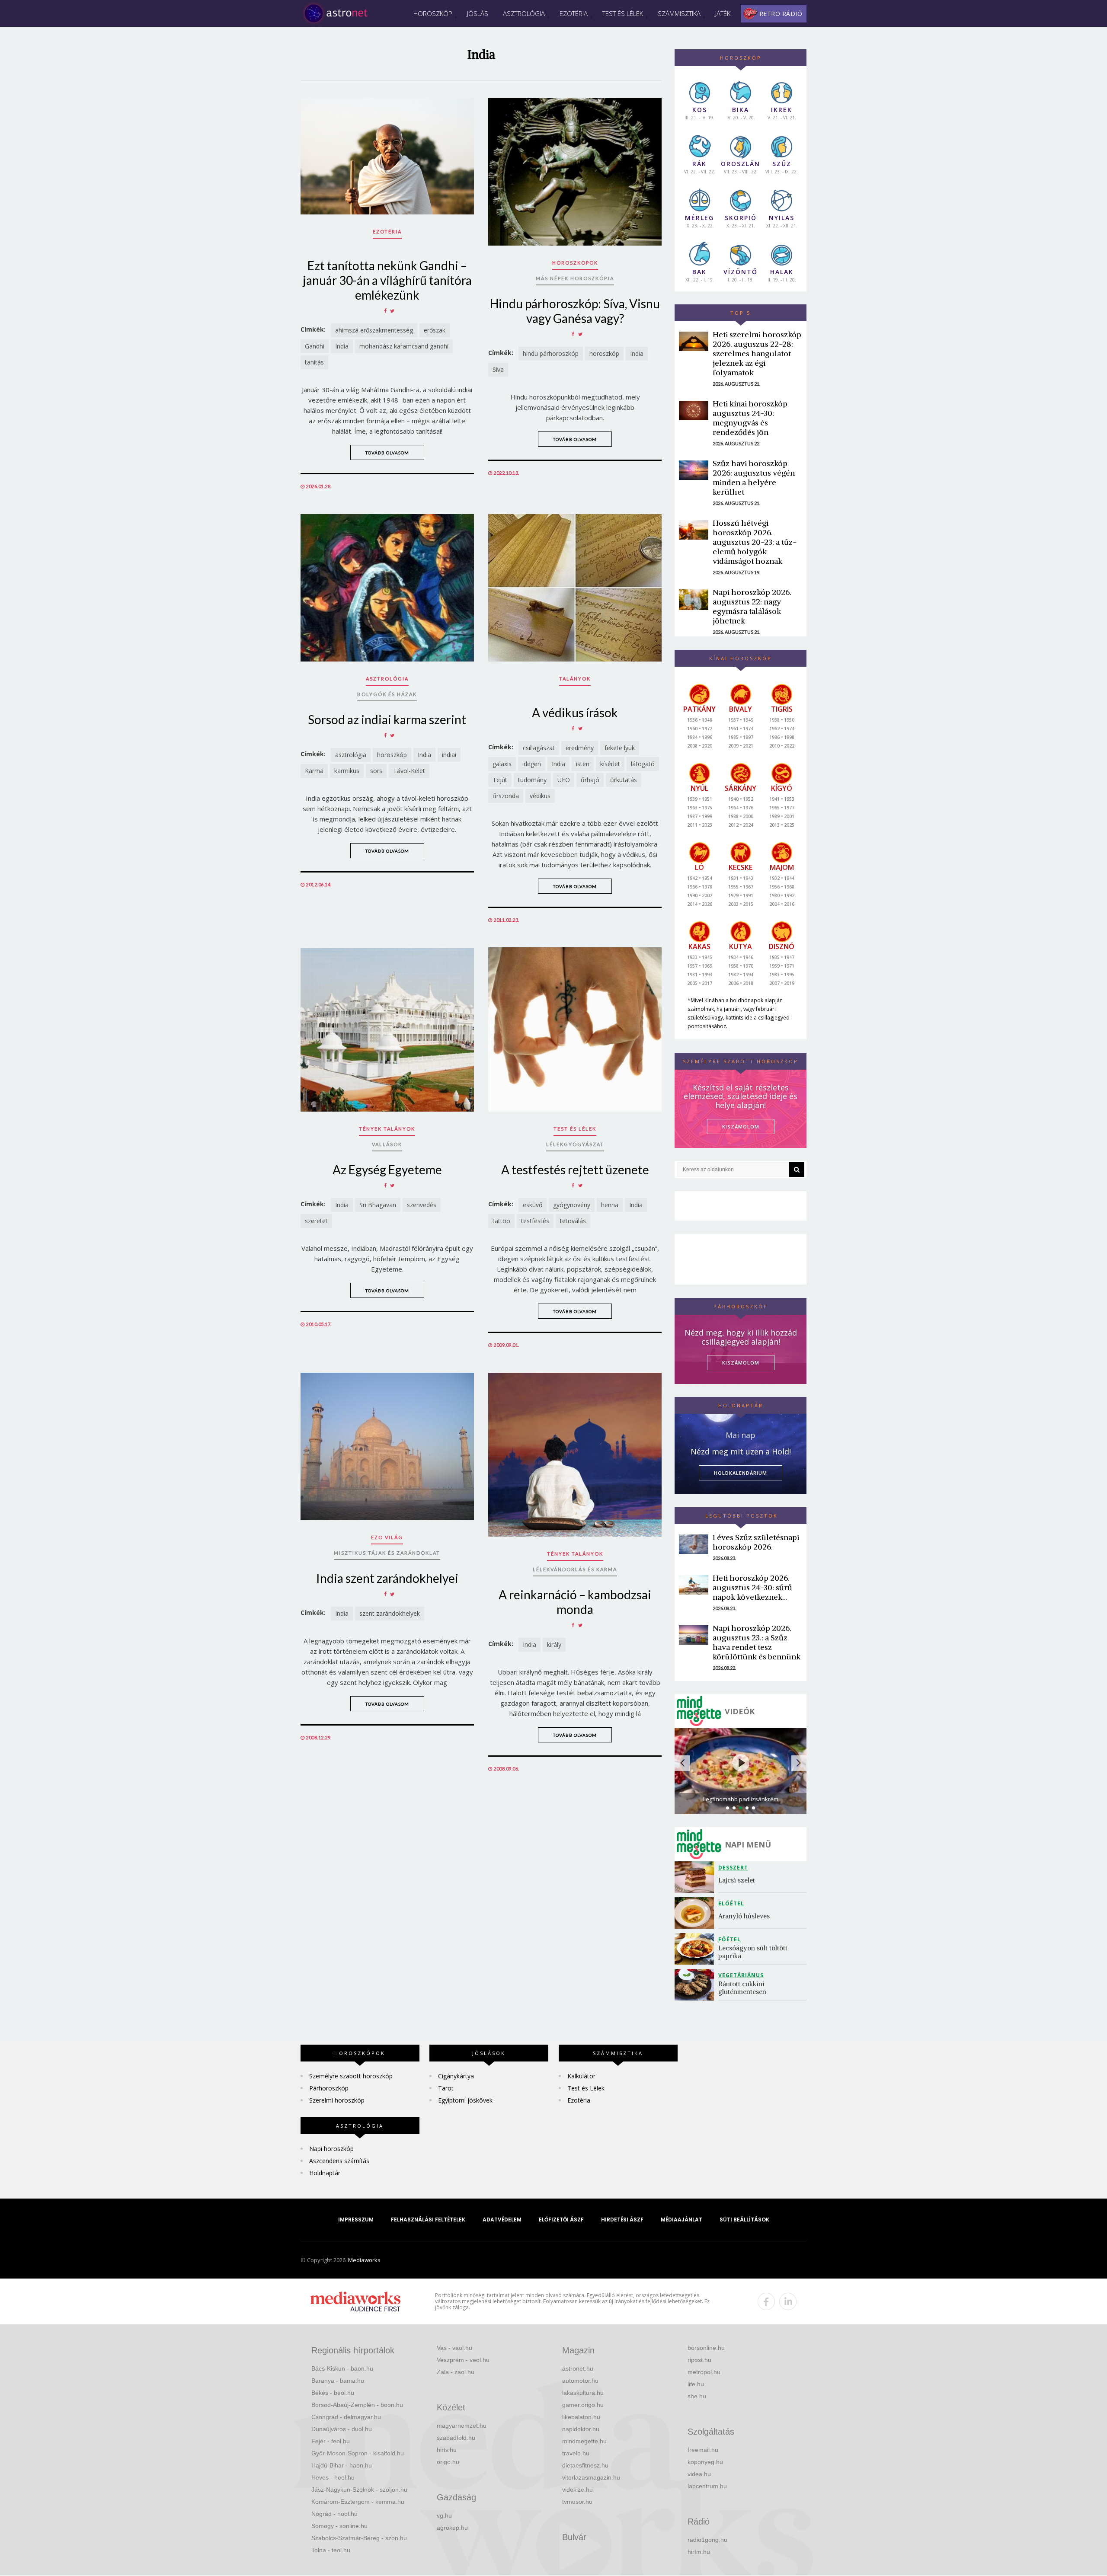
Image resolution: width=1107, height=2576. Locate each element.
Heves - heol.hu (333, 2477)
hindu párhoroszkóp (551, 353)
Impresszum (356, 2220)
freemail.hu (703, 2450)
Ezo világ (387, 1537)
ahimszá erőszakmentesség (374, 330)
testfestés (535, 1221)
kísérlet (610, 764)
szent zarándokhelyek (390, 1613)
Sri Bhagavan (378, 1205)
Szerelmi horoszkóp (337, 2100)
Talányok (575, 679)
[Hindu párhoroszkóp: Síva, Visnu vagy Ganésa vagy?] (575, 172)
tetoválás (573, 1221)
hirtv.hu (447, 2450)
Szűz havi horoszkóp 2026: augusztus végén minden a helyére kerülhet (754, 478)
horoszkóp (604, 353)
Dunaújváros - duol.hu (342, 2429)
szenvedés (422, 1205)
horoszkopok (575, 263)
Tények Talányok (387, 1129)
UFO (564, 780)
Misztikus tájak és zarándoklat (387, 1553)
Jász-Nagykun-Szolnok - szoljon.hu (359, 2490)
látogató (643, 764)
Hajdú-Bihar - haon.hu (342, 2465)
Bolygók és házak (387, 694)
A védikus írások (575, 713)
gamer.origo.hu (583, 2405)
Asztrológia (524, 13)
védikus (540, 796)
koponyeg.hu (705, 2462)
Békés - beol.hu (333, 2393)
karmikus (347, 771)
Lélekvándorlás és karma (575, 1569)
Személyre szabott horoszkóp (351, 2076)
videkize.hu (577, 2490)
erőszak (435, 330)
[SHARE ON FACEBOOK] (386, 311)
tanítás (314, 362)
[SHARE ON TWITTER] (392, 311)
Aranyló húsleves (744, 1916)
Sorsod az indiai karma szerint (387, 719)
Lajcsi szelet (737, 1880)
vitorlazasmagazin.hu (591, 2477)
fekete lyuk (620, 748)
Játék (723, 13)
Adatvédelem (502, 2220)
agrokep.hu (452, 2528)
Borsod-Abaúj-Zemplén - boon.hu (357, 2405)
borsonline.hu (706, 2348)
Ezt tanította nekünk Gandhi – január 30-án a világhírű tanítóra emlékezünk (387, 280)
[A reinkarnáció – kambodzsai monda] (575, 1455)
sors (376, 771)
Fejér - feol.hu (331, 2441)
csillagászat (539, 748)
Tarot (446, 2088)
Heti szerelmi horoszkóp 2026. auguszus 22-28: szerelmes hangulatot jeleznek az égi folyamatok (757, 353)
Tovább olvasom (387, 453)
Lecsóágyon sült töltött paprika (754, 1952)
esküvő (533, 1205)
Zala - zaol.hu (456, 2372)
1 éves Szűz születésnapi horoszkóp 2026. (756, 1542)
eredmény (580, 748)
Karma (314, 771)
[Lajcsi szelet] (696, 1877)
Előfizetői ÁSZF (561, 2220)
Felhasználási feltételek (428, 2220)
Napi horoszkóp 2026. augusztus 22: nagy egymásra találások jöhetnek (752, 606)
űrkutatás (624, 780)
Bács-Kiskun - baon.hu (342, 2368)
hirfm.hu (699, 2552)
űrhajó (590, 780)
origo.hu (448, 2462)
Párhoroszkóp (329, 2088)
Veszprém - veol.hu (463, 2360)
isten (583, 764)
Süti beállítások (744, 2220)
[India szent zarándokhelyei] (387, 1446)
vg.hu (444, 2515)
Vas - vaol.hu (454, 2348)
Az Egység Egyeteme (387, 1170)
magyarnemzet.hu (462, 2426)
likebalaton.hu (581, 2417)
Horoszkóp (433, 13)
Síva (498, 369)
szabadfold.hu (456, 2438)
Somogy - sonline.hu (339, 2526)
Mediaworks (364, 2260)
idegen (532, 764)
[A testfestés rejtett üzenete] (575, 1029)
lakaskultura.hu (583, 2393)
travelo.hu (576, 2453)
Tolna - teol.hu (331, 2550)
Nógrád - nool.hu (334, 2514)
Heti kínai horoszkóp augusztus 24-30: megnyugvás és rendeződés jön (750, 418)
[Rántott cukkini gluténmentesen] (696, 1985)
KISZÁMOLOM (741, 1127)
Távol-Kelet (409, 771)
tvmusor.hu (577, 2502)
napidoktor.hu (581, 2429)
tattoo (501, 1221)
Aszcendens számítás (339, 2161)
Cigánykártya (456, 2076)
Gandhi (315, 346)
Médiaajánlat (681, 2220)
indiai (449, 755)
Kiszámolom (741, 1363)
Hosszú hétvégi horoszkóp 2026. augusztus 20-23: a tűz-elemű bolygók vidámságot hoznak (755, 542)
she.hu (697, 2396)
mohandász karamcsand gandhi (404, 346)
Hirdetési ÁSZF (622, 2220)
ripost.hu (699, 2360)
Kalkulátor (581, 2076)
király (554, 1644)
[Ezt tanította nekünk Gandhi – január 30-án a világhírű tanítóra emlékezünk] (387, 156)
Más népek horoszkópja (575, 278)
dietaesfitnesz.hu (585, 2465)
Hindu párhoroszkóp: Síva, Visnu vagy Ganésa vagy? (575, 311)
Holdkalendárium (741, 1473)
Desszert (733, 1868)
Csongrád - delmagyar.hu (346, 2417)
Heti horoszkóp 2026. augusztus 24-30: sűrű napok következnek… (752, 1587)
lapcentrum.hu (707, 2486)
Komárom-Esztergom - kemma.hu (358, 2502)
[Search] (797, 1170)
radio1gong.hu (707, 2540)
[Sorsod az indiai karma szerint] (387, 588)
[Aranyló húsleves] (696, 1913)
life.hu (696, 2384)
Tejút (500, 780)
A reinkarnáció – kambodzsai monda (575, 1602)
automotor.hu (580, 2381)
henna (610, 1205)
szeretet (316, 1221)
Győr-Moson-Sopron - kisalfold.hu (358, 2453)
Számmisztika (679, 13)
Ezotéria (574, 13)
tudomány (532, 780)
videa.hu (699, 2474)
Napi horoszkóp (331, 2149)
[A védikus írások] (575, 588)
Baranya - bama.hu (338, 2381)
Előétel (731, 1903)
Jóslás (478, 13)
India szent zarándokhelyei (387, 1578)
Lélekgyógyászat (575, 1144)
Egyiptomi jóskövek (465, 2100)
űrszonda (506, 796)
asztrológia (351, 755)
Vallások (387, 1144)
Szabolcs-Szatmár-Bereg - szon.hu (359, 2538)
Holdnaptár (325, 2173)
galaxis (502, 764)
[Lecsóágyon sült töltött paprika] (696, 1949)
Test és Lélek (623, 13)
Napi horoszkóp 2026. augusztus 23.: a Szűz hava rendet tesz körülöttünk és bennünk (757, 1642)
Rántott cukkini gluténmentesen (742, 1988)
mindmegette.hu (584, 2441)
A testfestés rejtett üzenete (575, 1170)
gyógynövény (572, 1205)
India (342, 346)
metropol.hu (704, 2372)
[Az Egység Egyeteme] (387, 1029)
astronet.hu (578, 2368)
